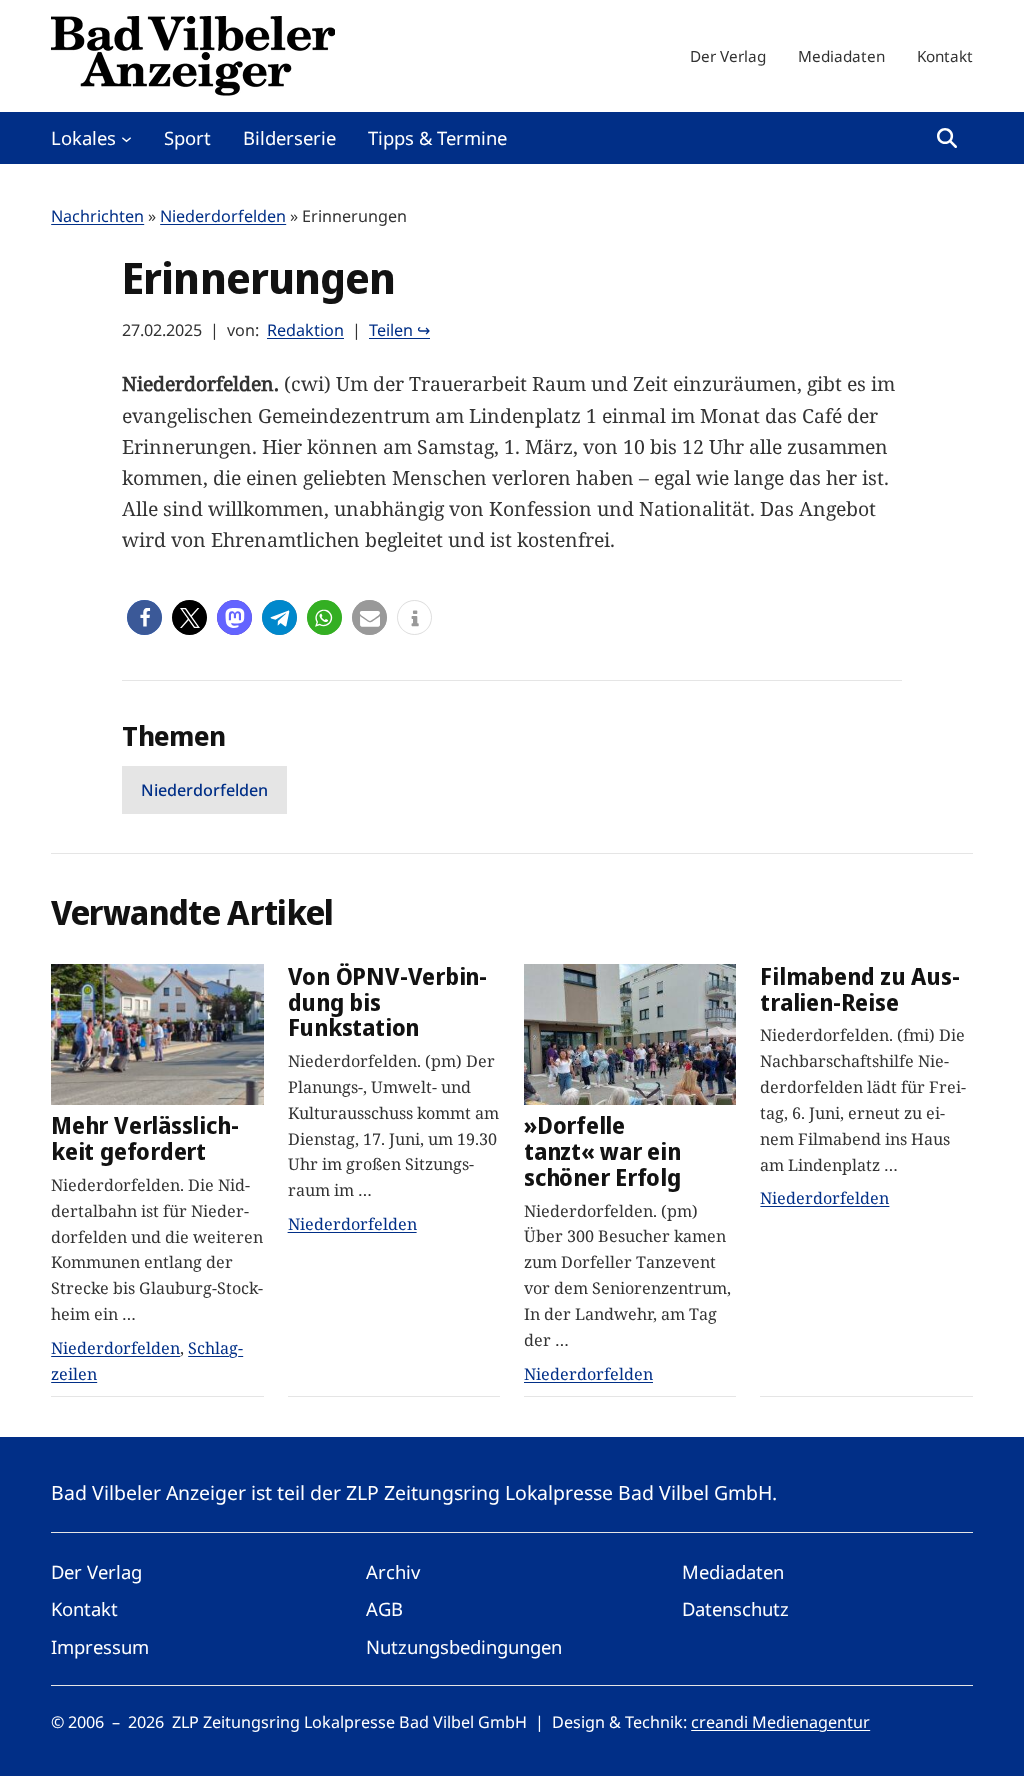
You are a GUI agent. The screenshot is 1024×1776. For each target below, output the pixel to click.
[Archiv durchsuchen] (947, 138)
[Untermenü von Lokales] (126, 137)
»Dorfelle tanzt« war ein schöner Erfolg (602, 1151)
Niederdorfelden (223, 216)
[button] (144, 617)
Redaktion (305, 330)
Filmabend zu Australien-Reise (859, 989)
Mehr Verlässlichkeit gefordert (144, 1138)
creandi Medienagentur (780, 1722)
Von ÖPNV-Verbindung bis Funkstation (388, 1002)
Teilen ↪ (399, 330)
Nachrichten (97, 216)
